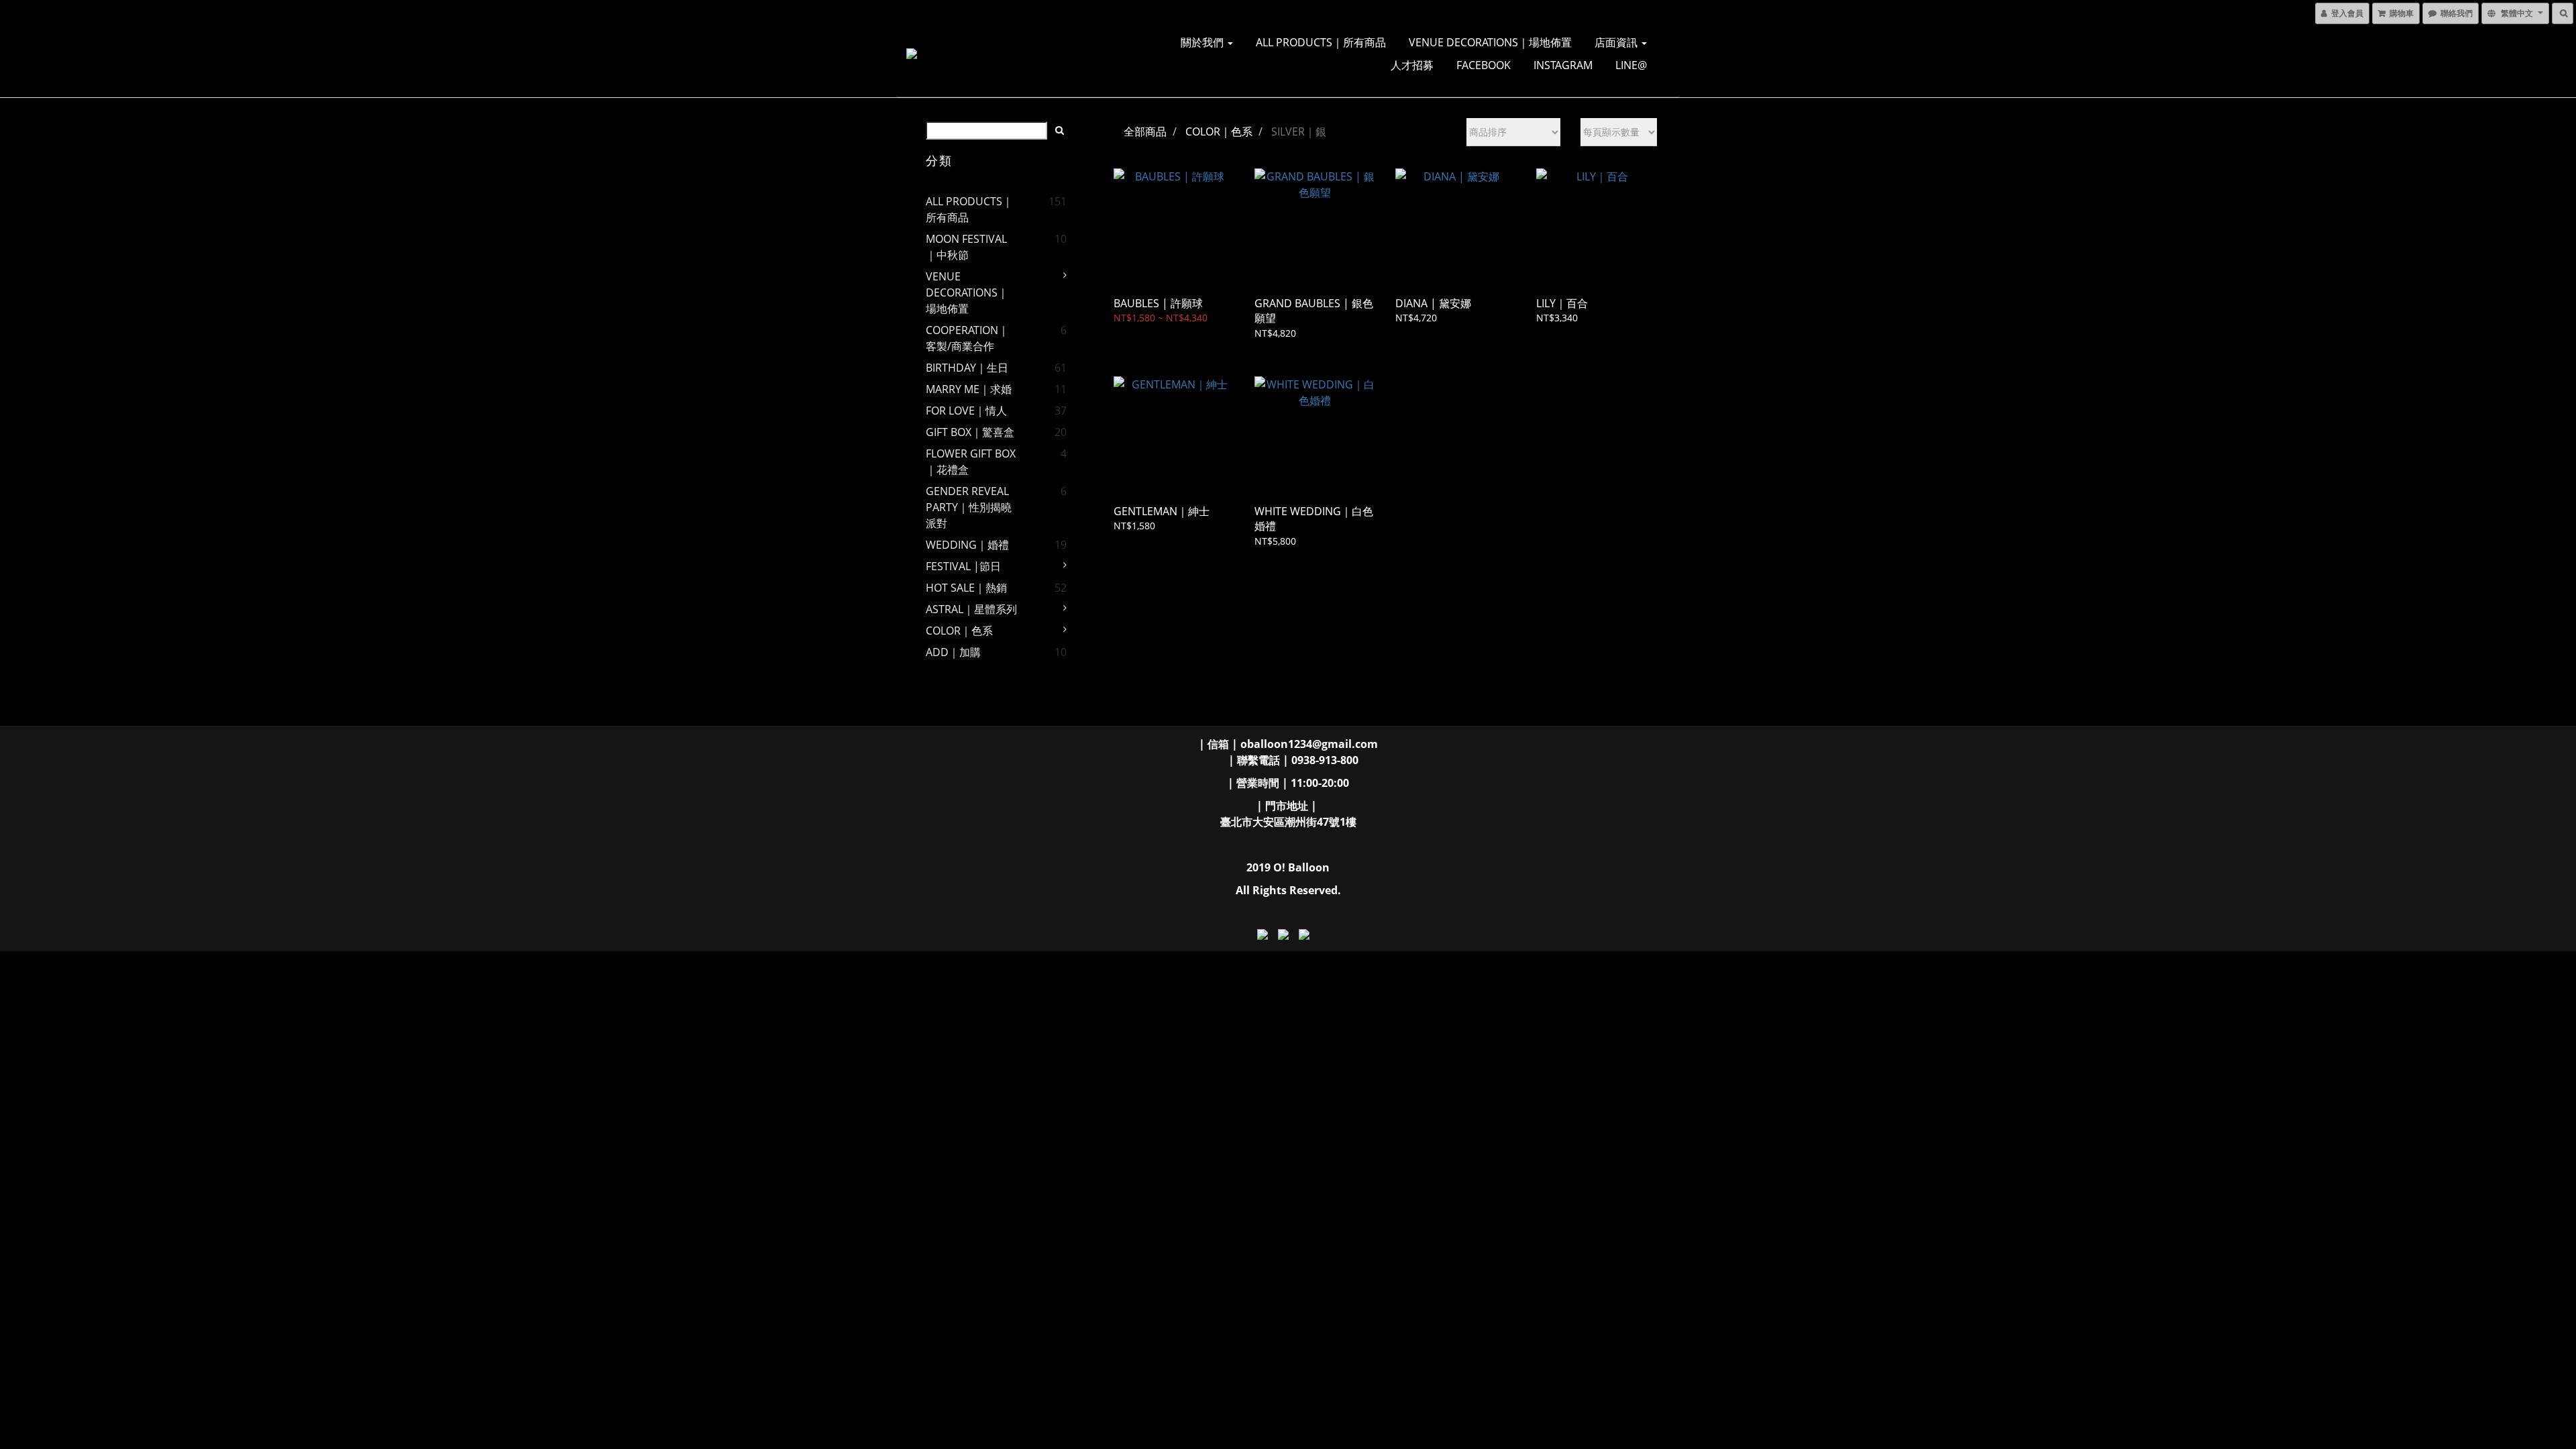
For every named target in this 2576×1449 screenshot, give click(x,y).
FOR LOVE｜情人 (966, 411)
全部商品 (1145, 131)
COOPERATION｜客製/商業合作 (967, 338)
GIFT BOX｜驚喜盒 (970, 432)
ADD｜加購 (953, 652)
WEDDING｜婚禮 (967, 545)
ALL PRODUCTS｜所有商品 (1321, 42)
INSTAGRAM (1563, 65)
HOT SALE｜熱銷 (966, 588)
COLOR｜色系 (959, 631)
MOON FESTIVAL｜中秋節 (966, 247)
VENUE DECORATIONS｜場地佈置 (1490, 42)
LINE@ (1631, 65)
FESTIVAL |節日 (963, 566)
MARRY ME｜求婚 (969, 389)
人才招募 (1412, 65)
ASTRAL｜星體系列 (971, 609)
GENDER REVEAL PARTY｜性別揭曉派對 (969, 507)
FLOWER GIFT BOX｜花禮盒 (971, 462)
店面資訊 (1617, 42)
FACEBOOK (1484, 65)
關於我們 (1203, 42)
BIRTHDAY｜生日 (967, 368)
